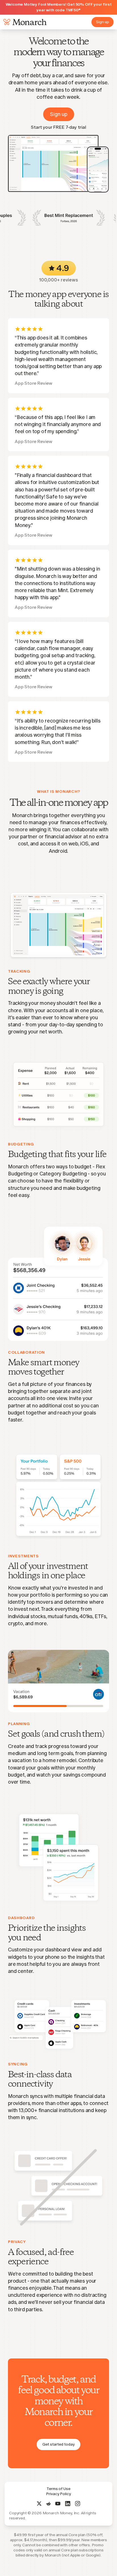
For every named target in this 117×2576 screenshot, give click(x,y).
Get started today (58, 2444)
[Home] (24, 22)
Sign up (103, 22)
